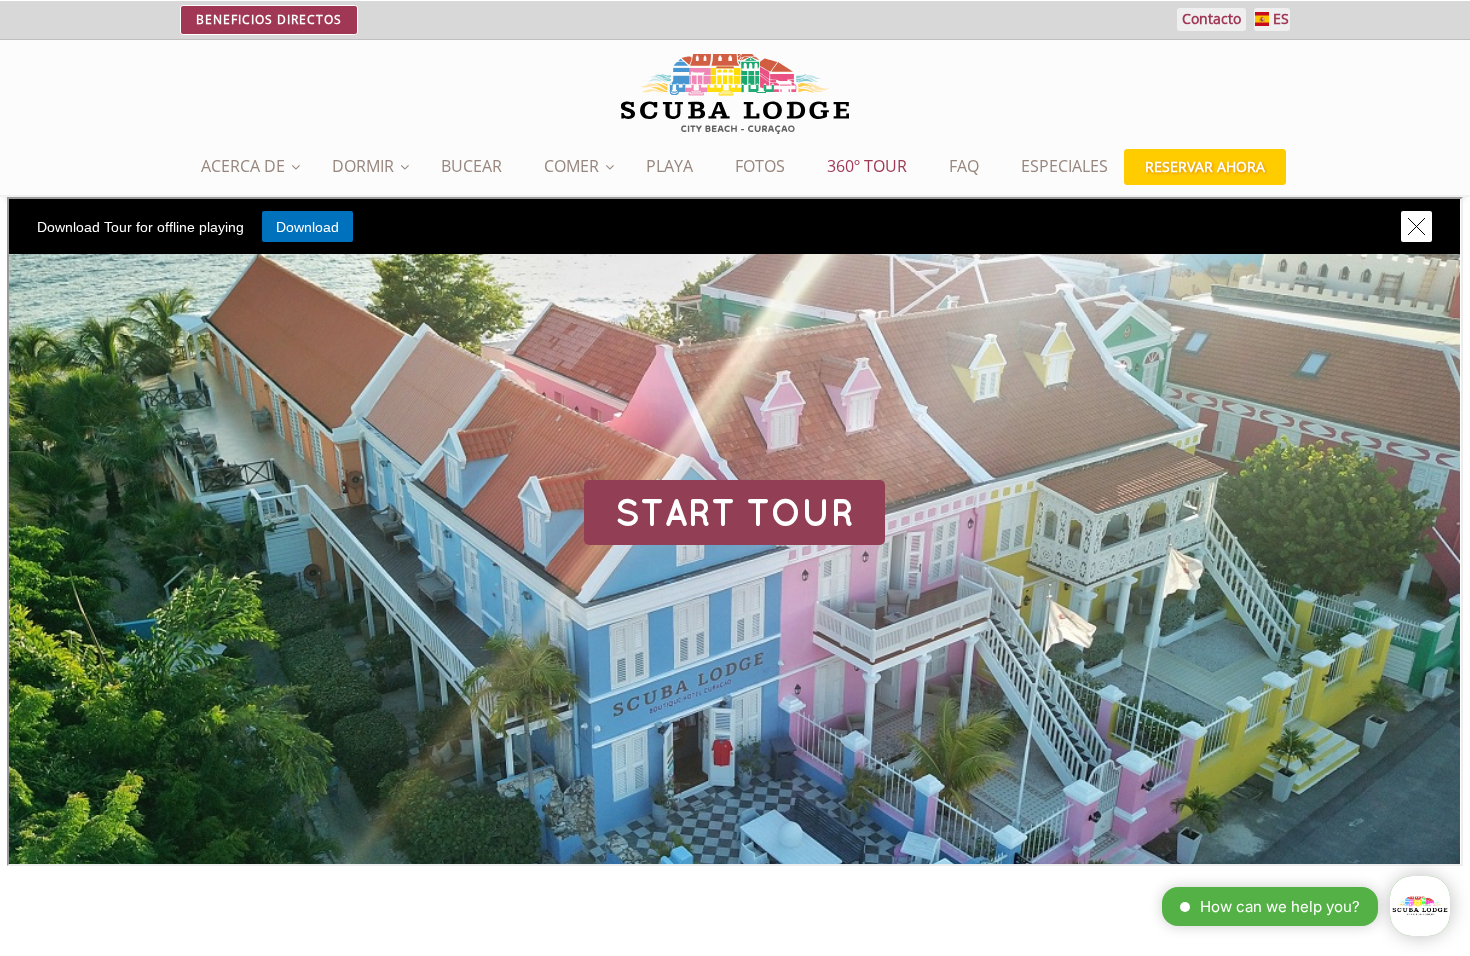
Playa (669, 166)
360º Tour (867, 166)
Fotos (760, 166)
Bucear (471, 166)
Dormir (363, 166)
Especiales (1064, 166)
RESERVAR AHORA (1205, 166)
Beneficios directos (269, 19)
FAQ (964, 166)
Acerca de (243, 166)
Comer (571, 166)
